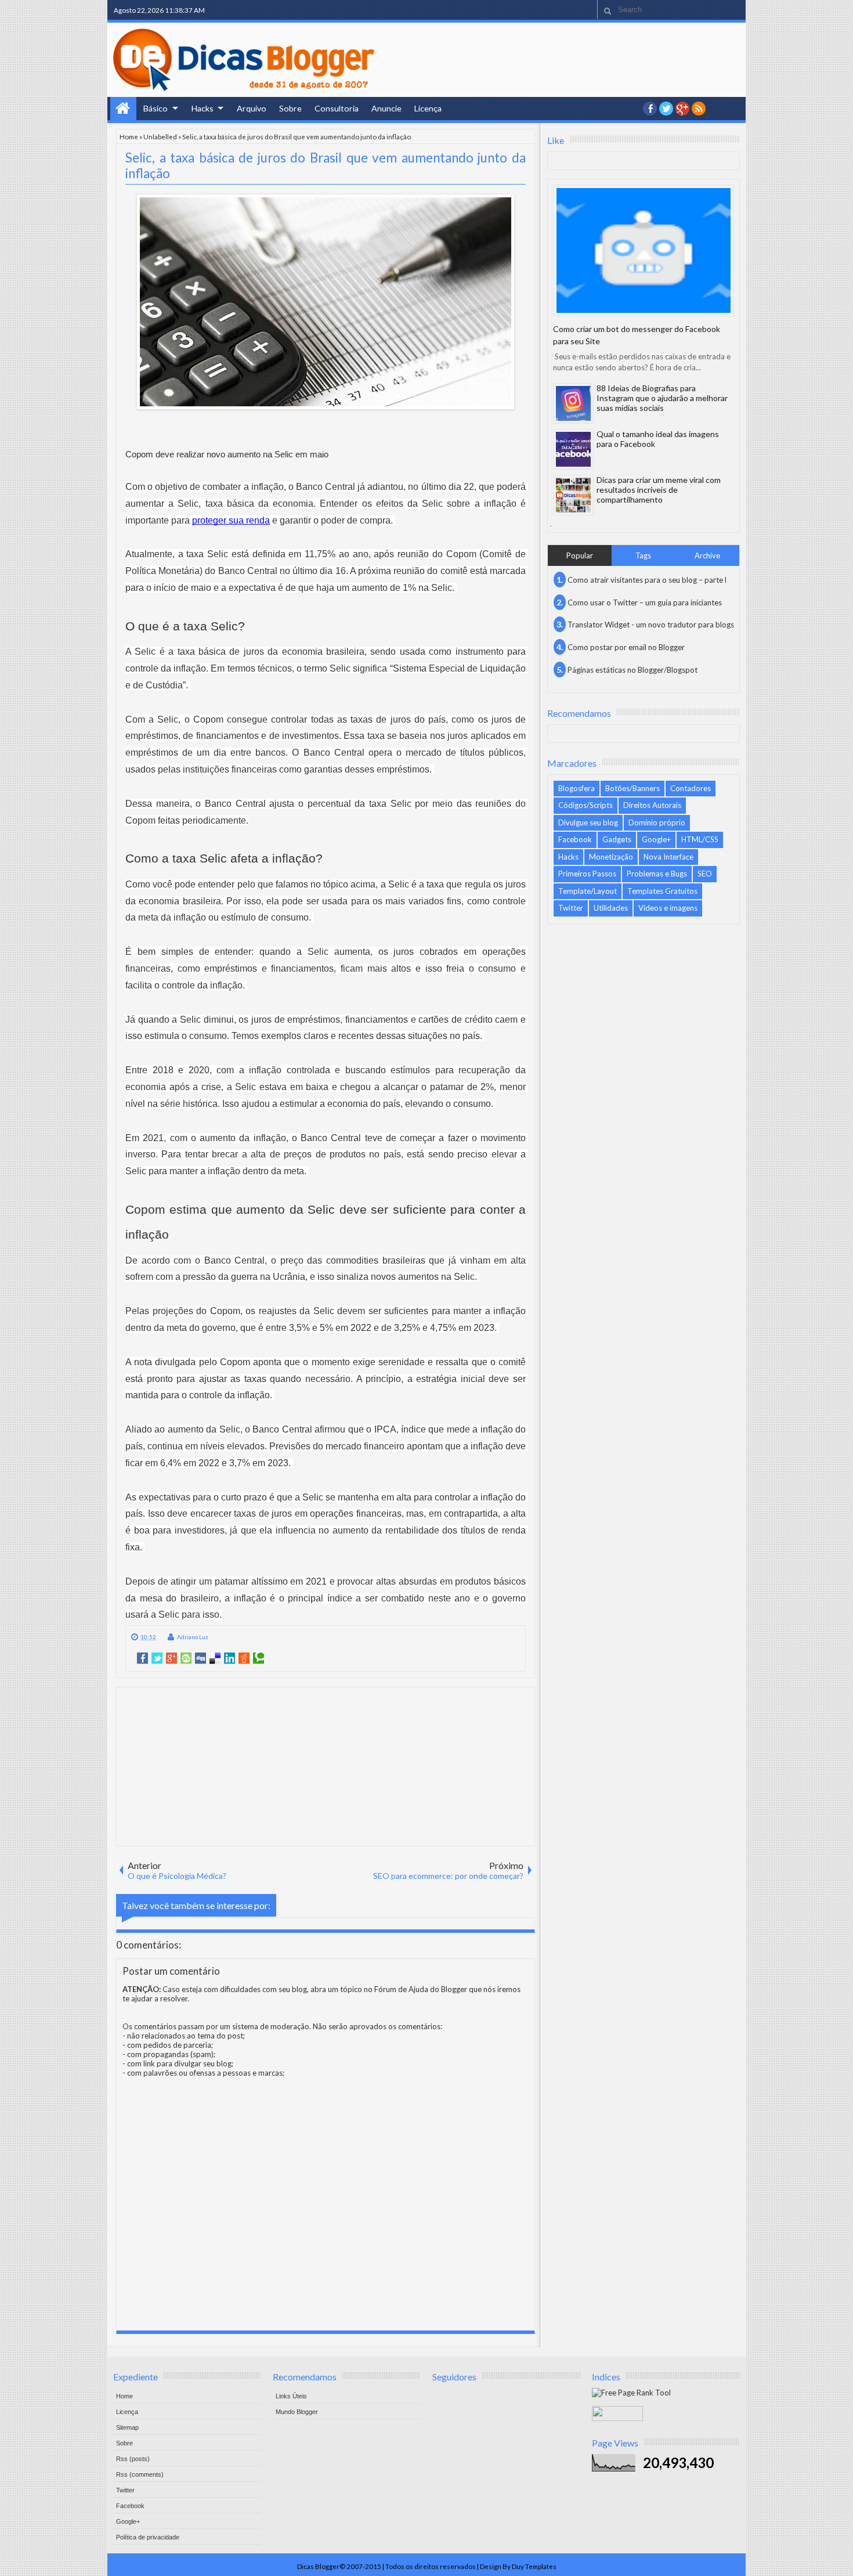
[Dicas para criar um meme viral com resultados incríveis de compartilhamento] (573, 495)
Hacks (203, 108)
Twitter (571, 908)
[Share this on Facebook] (142, 1658)
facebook (650, 109)
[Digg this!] (200, 1658)
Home (123, 109)
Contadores (691, 788)
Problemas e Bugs (657, 874)
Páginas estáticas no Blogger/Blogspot (632, 670)
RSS (699, 109)
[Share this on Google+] (171, 1658)
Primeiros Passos (587, 874)
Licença (428, 108)
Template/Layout (588, 891)
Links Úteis (291, 2396)
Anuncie (386, 108)
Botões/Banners (632, 788)
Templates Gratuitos (662, 891)
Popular (580, 555)
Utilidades (611, 908)
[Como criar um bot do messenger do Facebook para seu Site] (644, 250)
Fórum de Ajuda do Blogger (421, 1989)
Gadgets (617, 839)
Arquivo (252, 108)
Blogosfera (577, 788)
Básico (156, 108)
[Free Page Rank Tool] (631, 2393)
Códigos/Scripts (585, 805)
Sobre (290, 108)
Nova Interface (668, 857)
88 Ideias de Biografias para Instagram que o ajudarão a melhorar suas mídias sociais (662, 398)
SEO (705, 874)
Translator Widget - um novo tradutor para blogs (651, 625)
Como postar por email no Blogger (626, 647)
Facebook (575, 839)
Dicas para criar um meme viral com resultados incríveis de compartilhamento (659, 490)
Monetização (611, 857)
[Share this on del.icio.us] (215, 1658)
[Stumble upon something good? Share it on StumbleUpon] (186, 1658)
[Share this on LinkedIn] (229, 1658)
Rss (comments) (140, 2474)
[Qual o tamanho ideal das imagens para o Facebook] (573, 449)
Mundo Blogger (297, 2412)
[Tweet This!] (157, 1658)
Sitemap (127, 2427)
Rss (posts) (133, 2459)
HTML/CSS (700, 839)
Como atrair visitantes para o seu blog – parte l (647, 580)
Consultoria (337, 108)
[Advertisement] (326, 1766)
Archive (707, 555)
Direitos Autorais (652, 805)
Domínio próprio (657, 822)
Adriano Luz (193, 1637)
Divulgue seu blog (588, 822)
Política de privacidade (148, 2537)
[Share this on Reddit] (244, 1658)
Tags (643, 555)
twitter (666, 109)
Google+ (682, 109)
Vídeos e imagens (668, 908)
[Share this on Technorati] (259, 1658)
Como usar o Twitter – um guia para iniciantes (645, 602)
